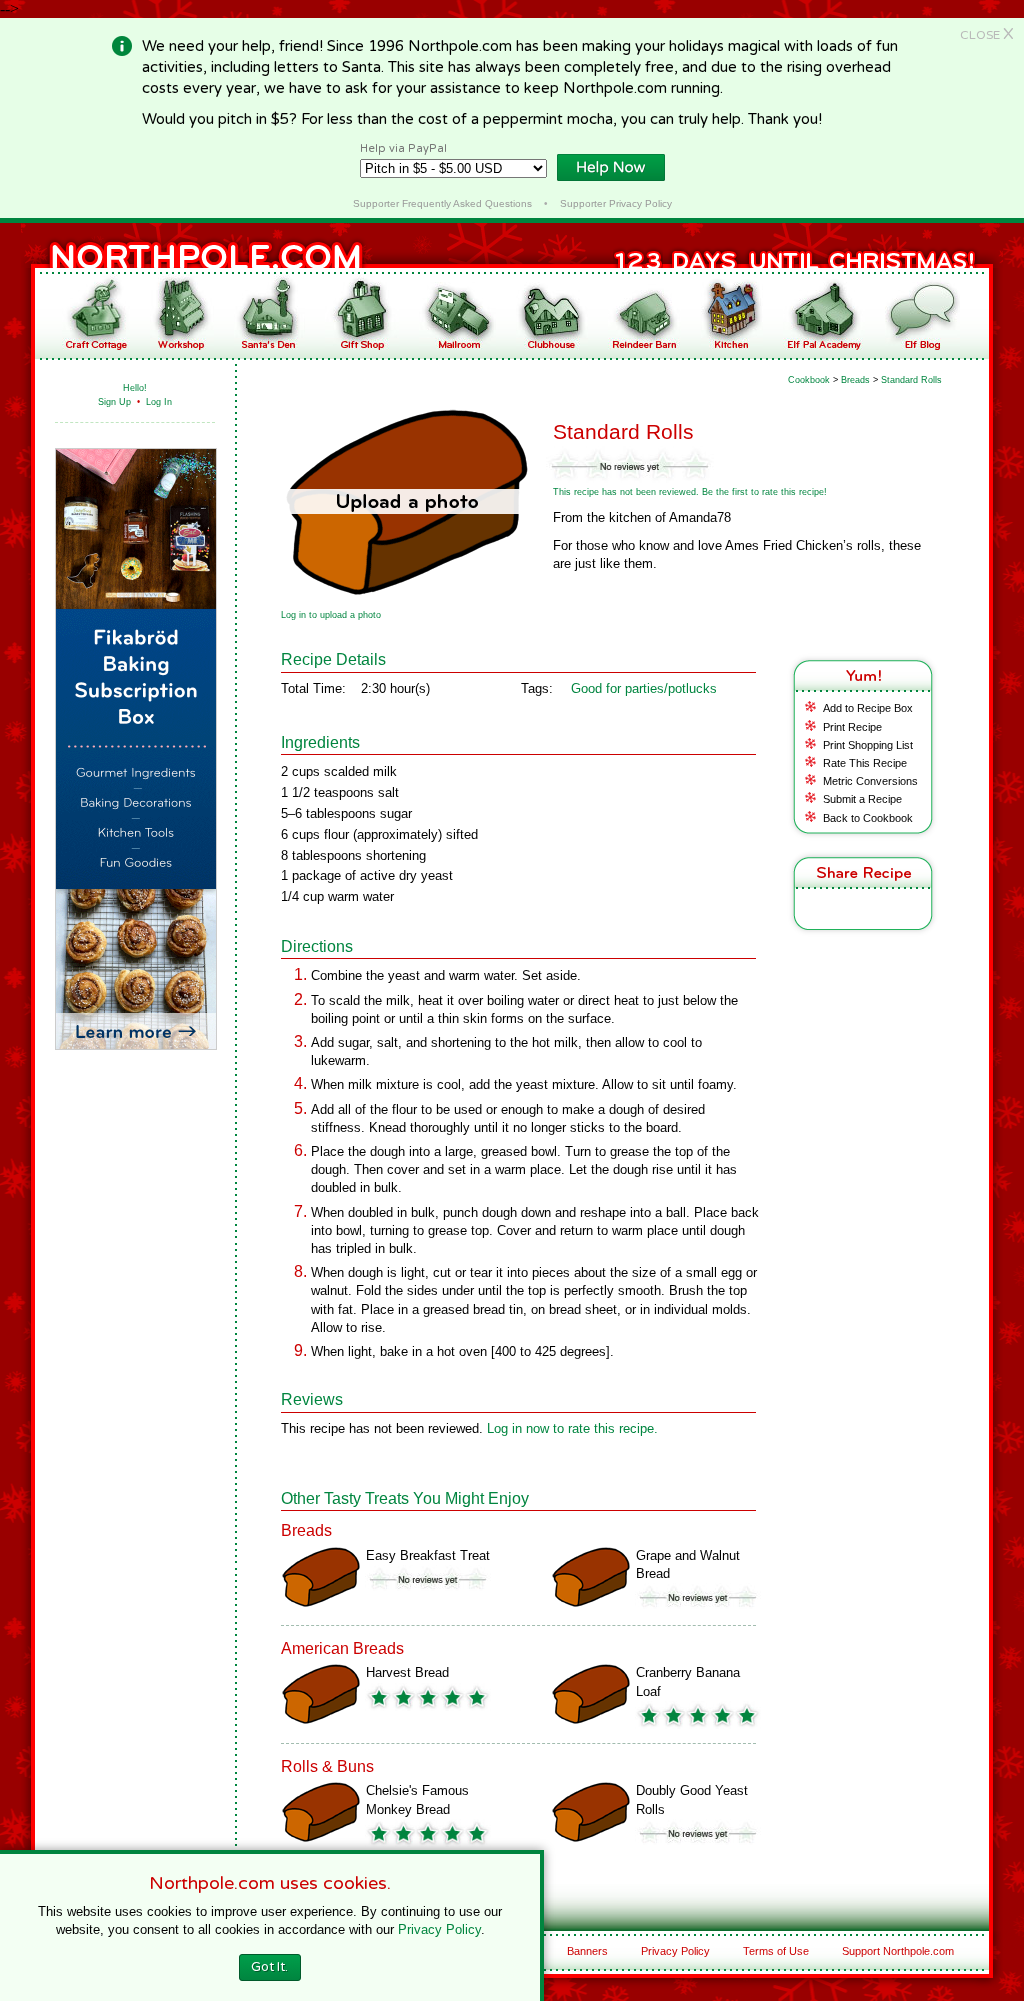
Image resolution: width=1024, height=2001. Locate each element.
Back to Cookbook (868, 818)
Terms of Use (776, 1951)
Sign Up (114, 402)
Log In (159, 402)
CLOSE (987, 35)
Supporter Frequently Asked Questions (442, 203)
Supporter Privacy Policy (616, 203)
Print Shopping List (868, 745)
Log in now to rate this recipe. (572, 1428)
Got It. (269, 1967)
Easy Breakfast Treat (428, 1555)
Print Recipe (852, 727)
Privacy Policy (675, 1951)
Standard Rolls (911, 380)
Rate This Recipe (865, 763)
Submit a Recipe (862, 799)
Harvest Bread (407, 1672)
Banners (587, 1951)
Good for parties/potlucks (644, 688)
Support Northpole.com (898, 1951)
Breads (855, 380)
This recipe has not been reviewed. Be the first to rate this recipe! (690, 492)
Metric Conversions (870, 781)
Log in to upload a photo (331, 615)
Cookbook (809, 380)
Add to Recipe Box (868, 708)
